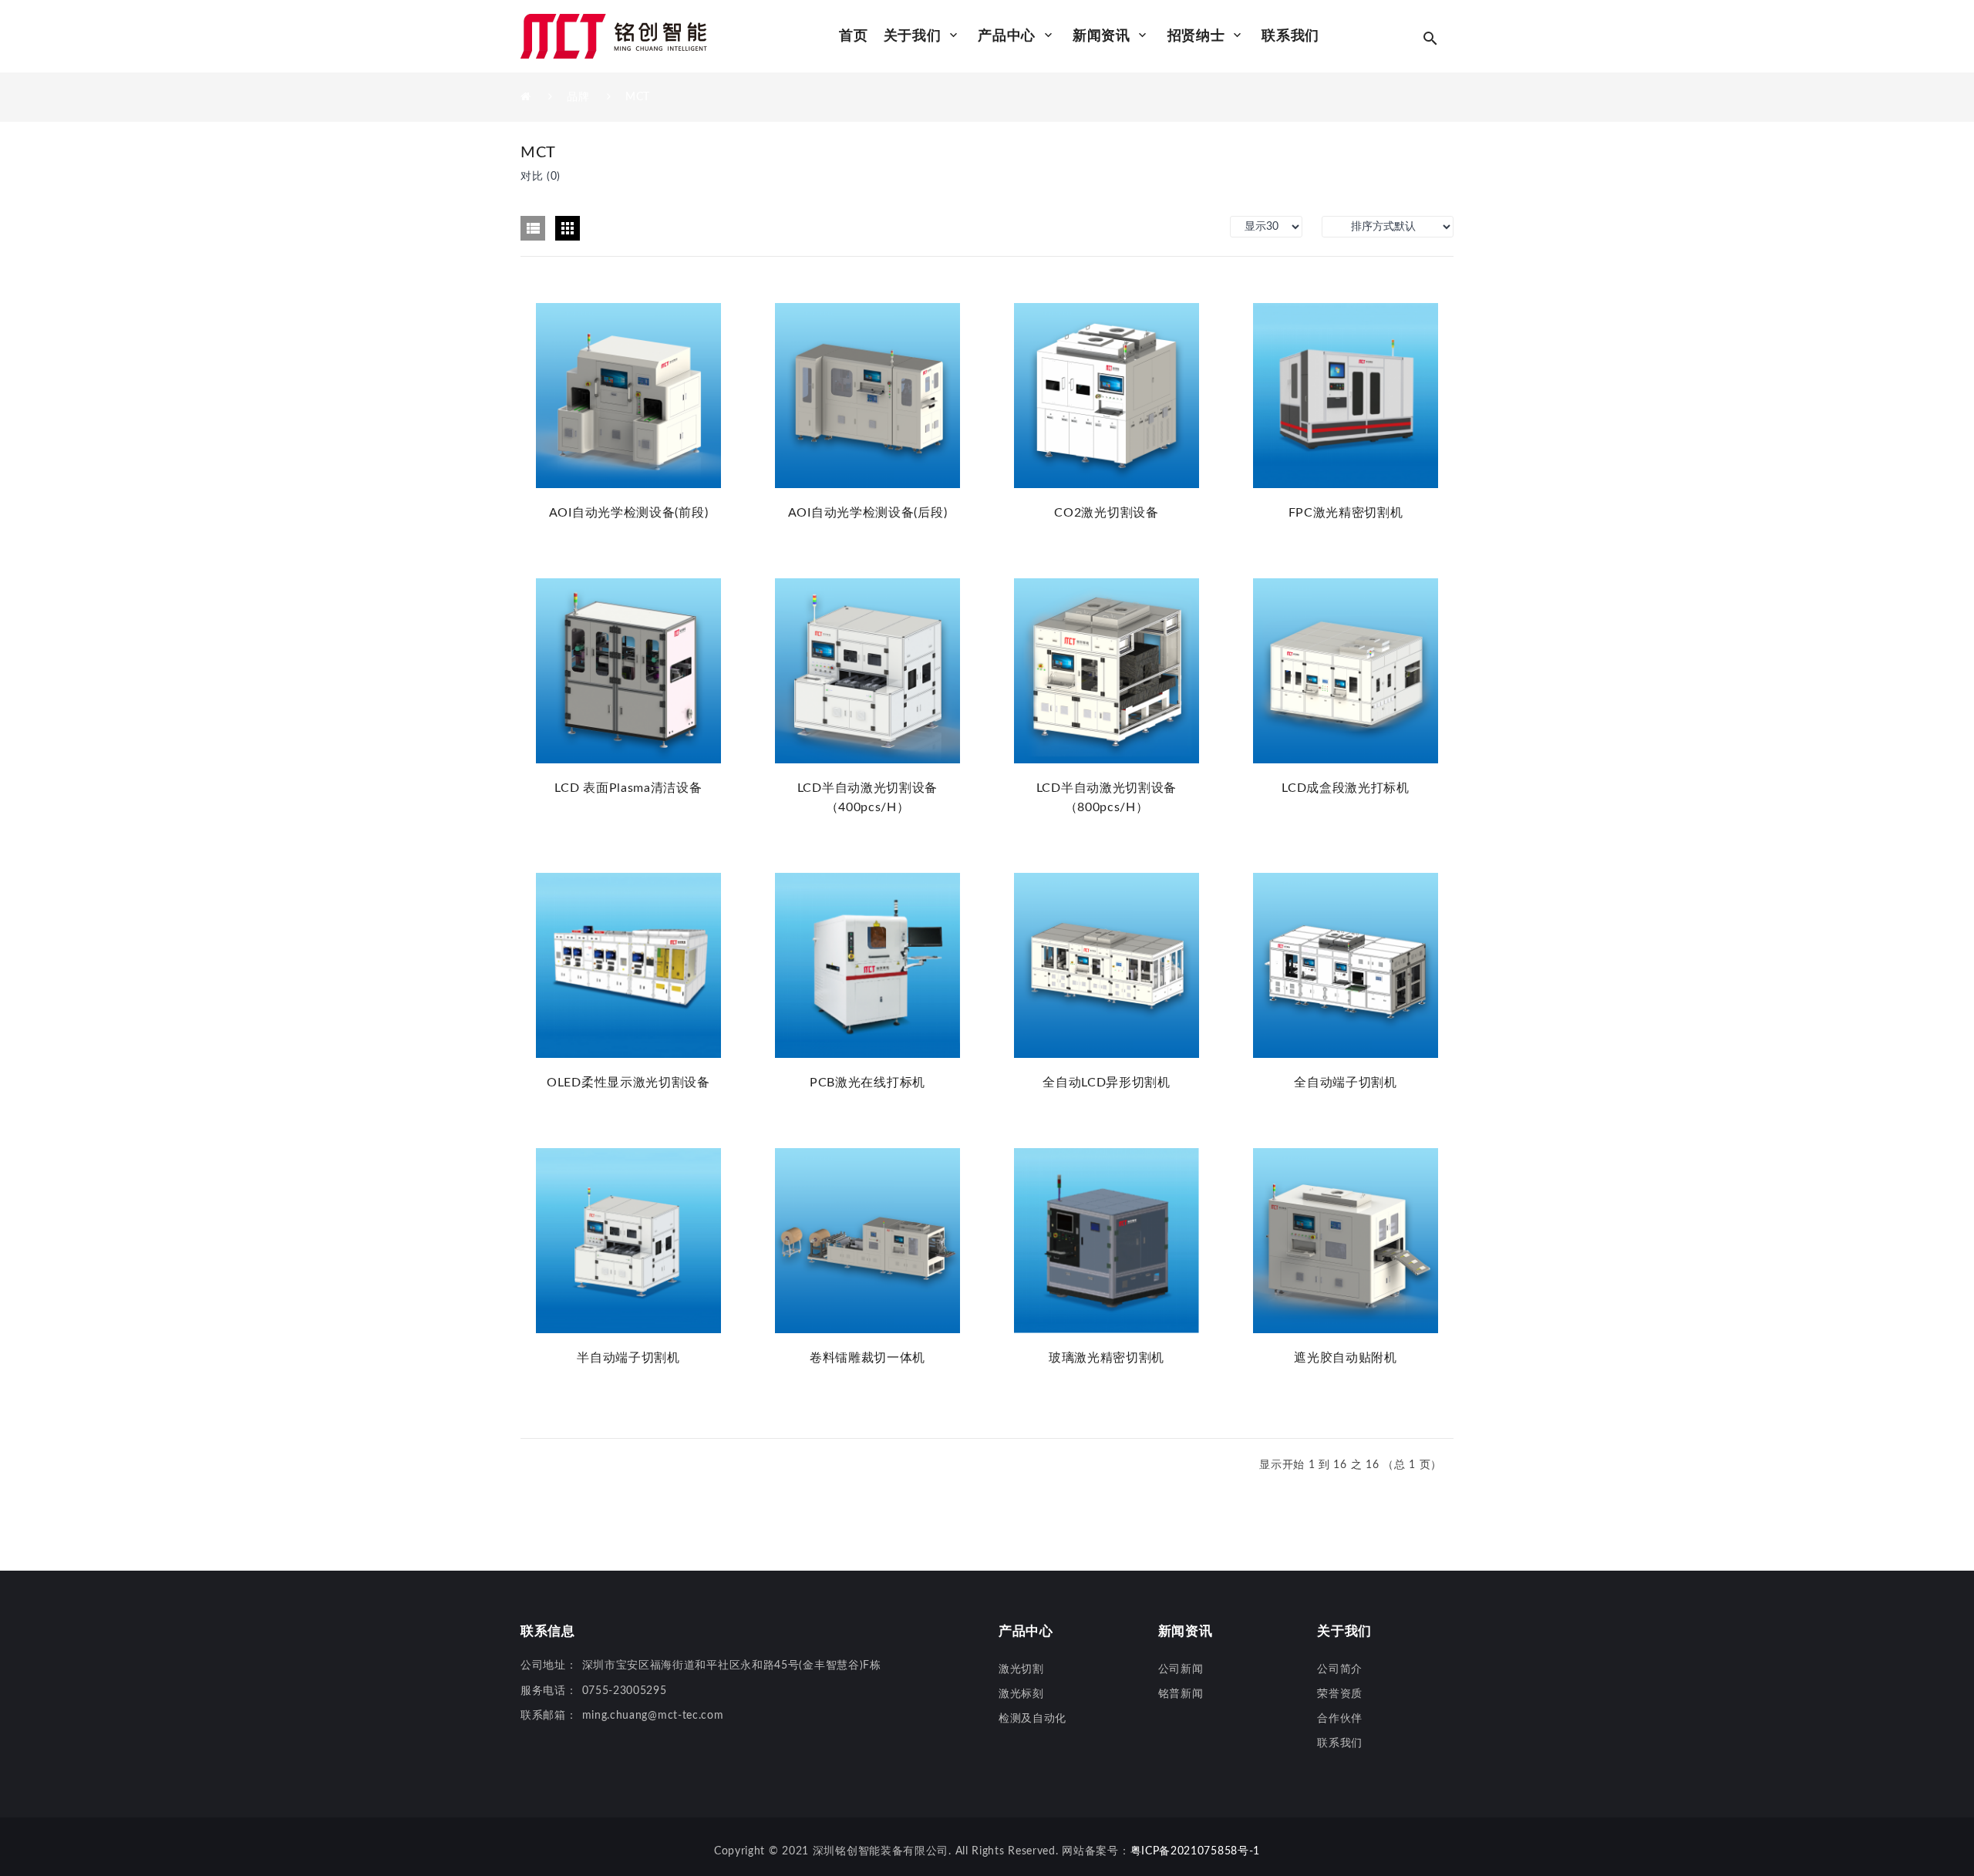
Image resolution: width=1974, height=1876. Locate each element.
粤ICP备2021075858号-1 (1196, 1851)
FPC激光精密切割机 (1346, 513)
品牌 (578, 97)
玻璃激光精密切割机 (1107, 1358)
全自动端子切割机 (1346, 1083)
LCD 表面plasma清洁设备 (628, 788)
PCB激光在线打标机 (867, 1083)
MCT (638, 97)
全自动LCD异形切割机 (1107, 1083)
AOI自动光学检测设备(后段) (868, 513)
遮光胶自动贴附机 (1346, 1358)
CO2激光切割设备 (1106, 513)
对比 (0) (541, 177)
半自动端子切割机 (628, 1358)
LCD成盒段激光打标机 (1346, 788)
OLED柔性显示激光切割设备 (628, 1083)
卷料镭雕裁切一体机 (867, 1358)
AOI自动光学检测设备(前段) (629, 513)
